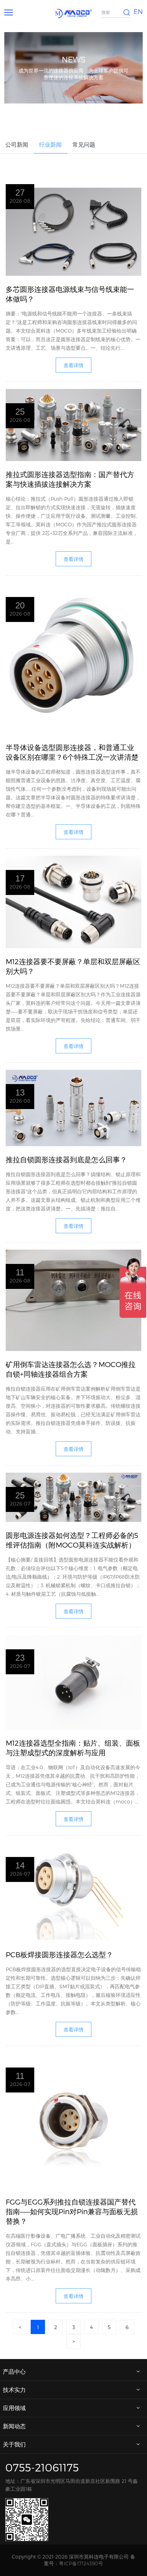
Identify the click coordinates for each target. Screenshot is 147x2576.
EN (138, 11)
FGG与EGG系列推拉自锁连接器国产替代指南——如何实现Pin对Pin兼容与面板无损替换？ (72, 2211)
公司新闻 (17, 144)
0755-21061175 (42, 2467)
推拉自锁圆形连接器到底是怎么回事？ (66, 1159)
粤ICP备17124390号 (81, 2563)
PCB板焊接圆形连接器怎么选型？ (59, 1954)
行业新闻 (50, 144)
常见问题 (84, 144)
